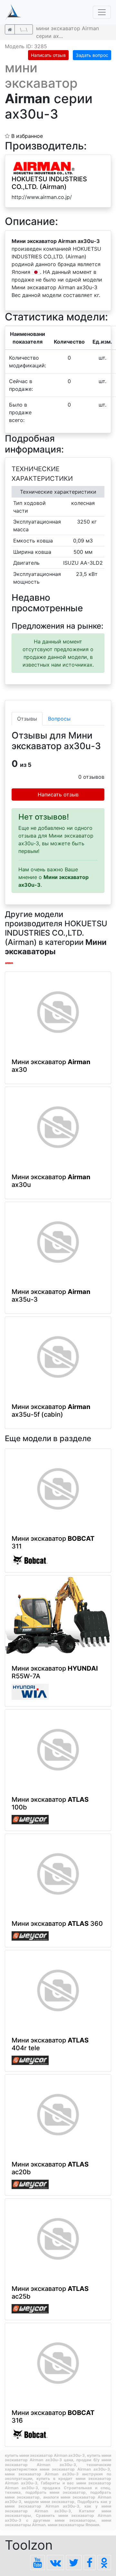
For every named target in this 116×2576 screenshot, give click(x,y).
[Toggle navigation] (102, 12)
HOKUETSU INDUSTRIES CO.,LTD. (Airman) (49, 183)
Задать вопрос (92, 55)
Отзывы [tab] (27, 719)
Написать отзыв (48, 55)
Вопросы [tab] (59, 719)
